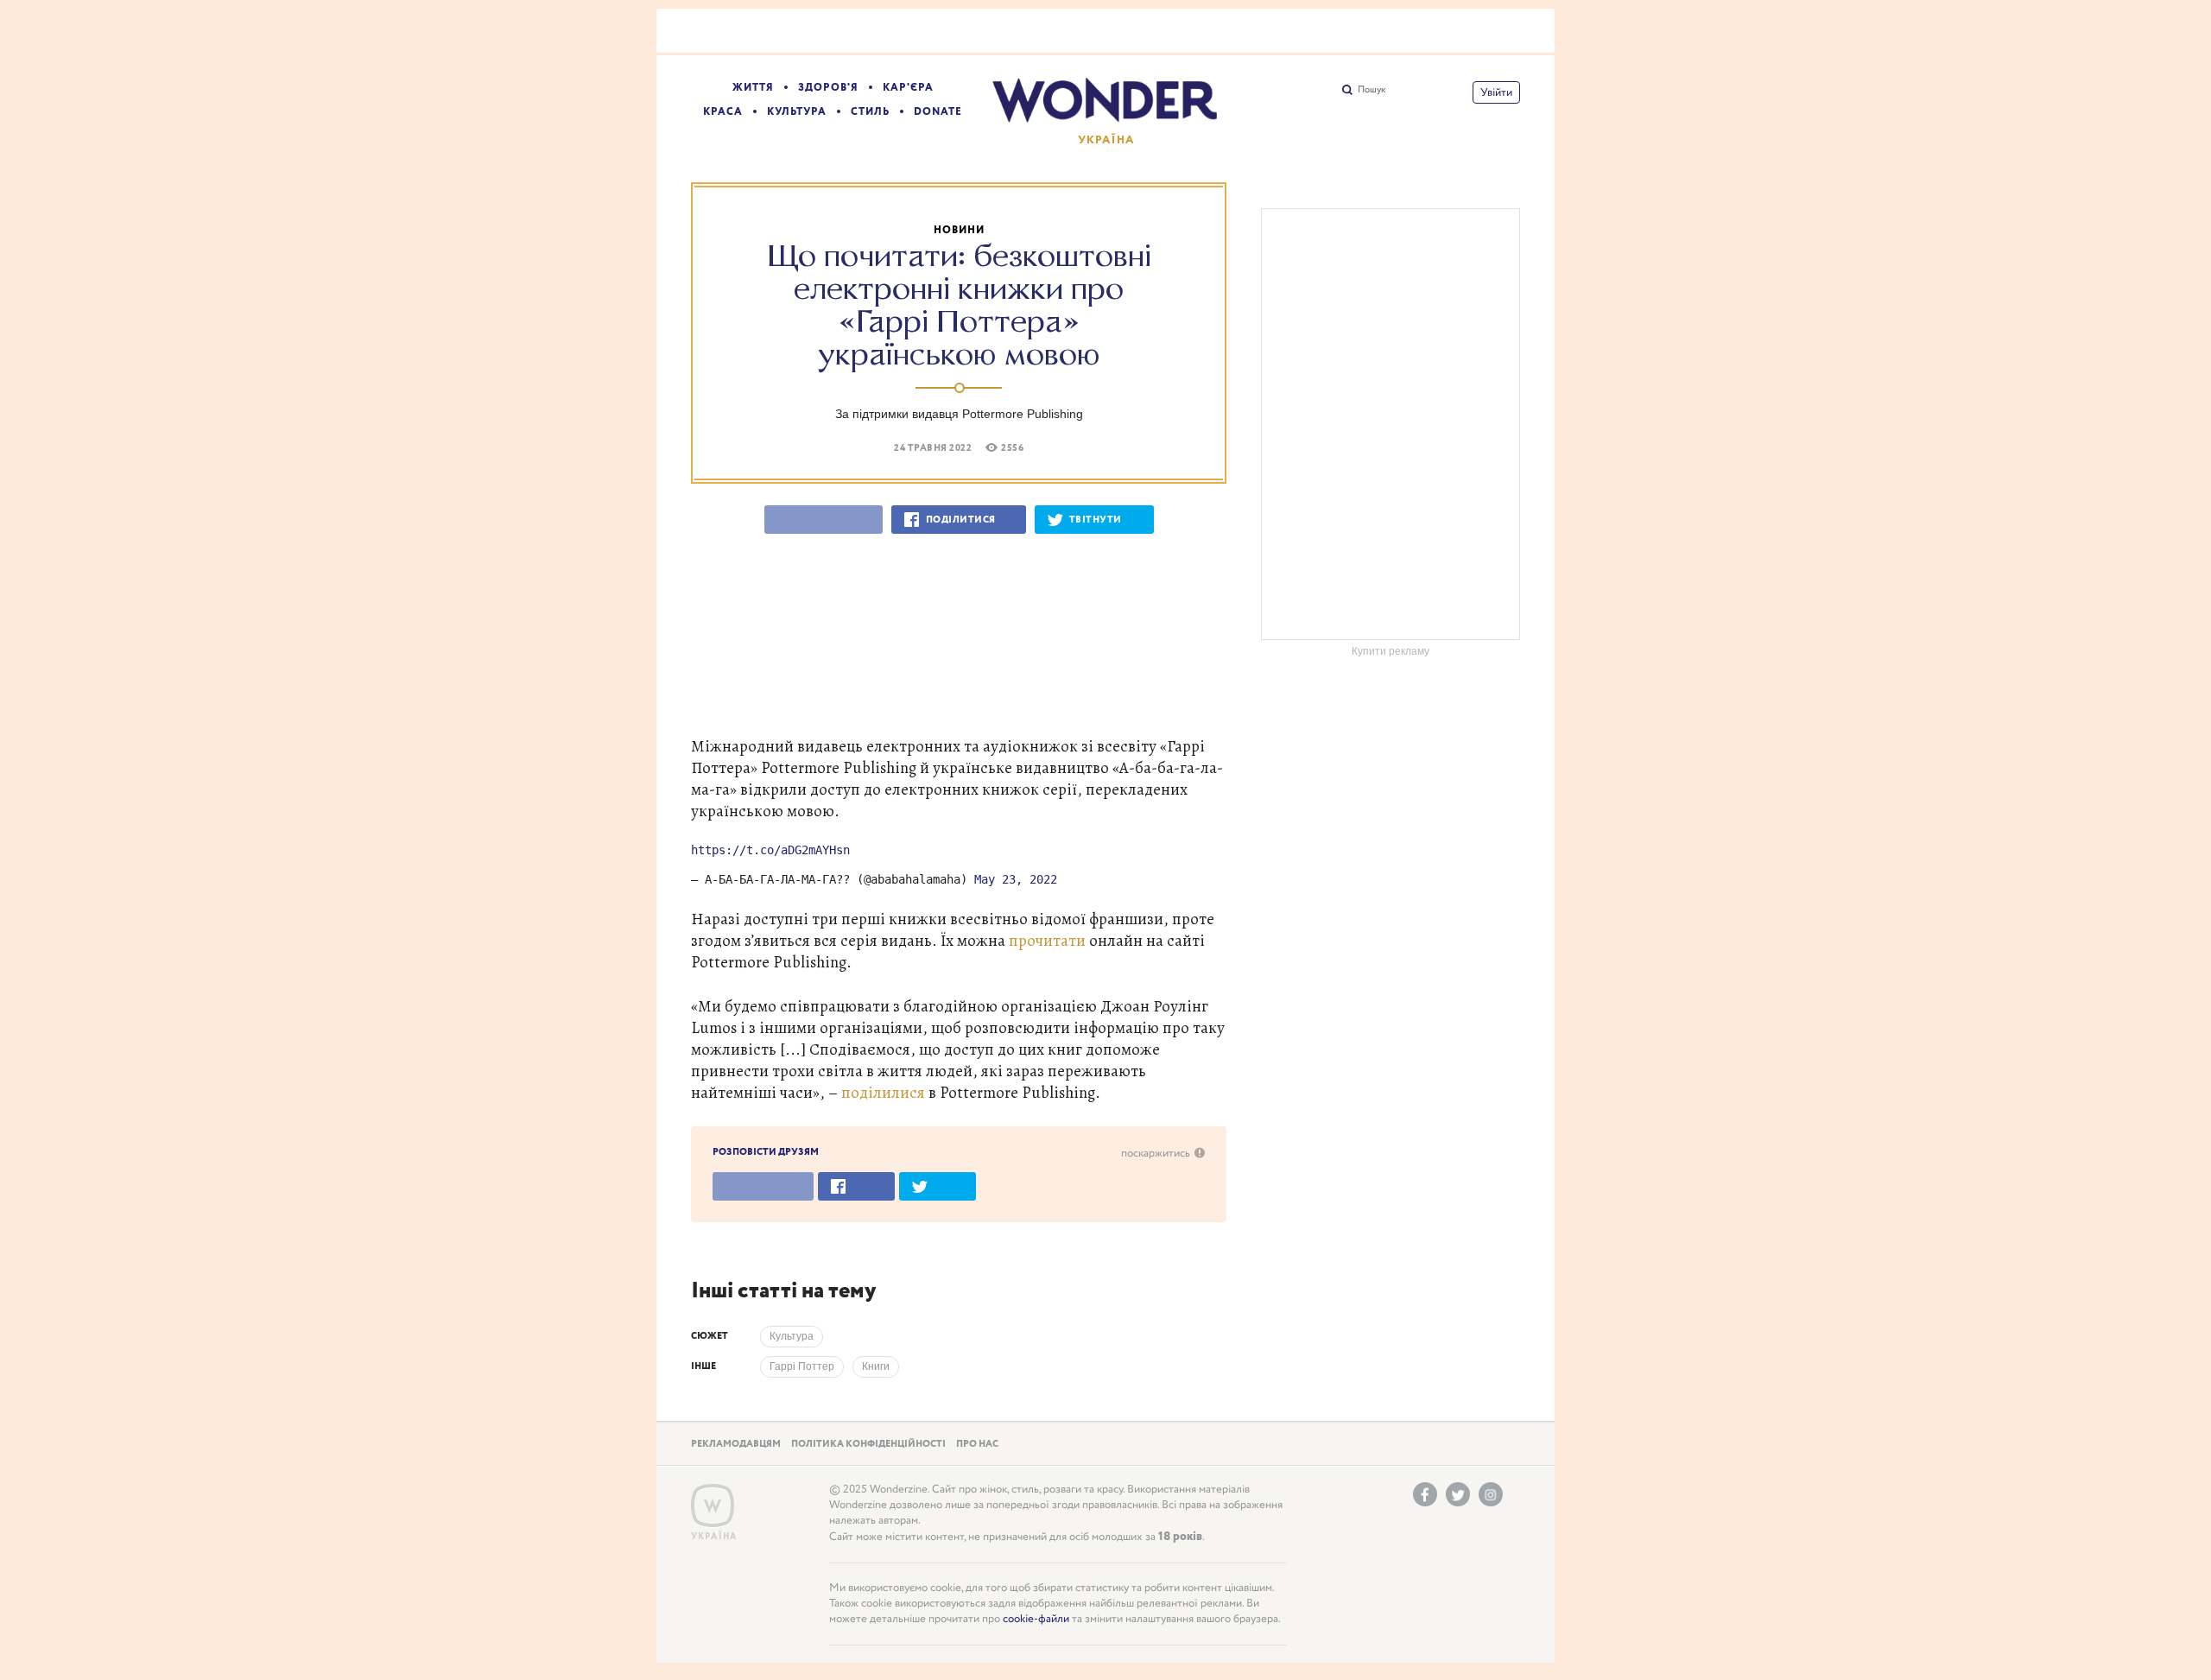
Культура (797, 112)
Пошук (1372, 90)
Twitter (1458, 1494)
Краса (723, 112)
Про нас (977, 1444)
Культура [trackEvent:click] (792, 1336)
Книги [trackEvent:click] (876, 1366)
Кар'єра (908, 88)
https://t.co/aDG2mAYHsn (770, 850)
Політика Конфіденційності (868, 1444)
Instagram (1491, 1494)
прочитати (1047, 940)
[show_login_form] (1496, 92)
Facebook (1425, 1494)
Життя (753, 88)
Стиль (870, 112)
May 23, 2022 (1016, 879)
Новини (959, 230)
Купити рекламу (1391, 651)
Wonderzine (713, 1506)
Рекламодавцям (736, 1444)
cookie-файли (1036, 1619)
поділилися (883, 1092)
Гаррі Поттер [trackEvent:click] (802, 1366)
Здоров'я (828, 88)
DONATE (938, 112)
